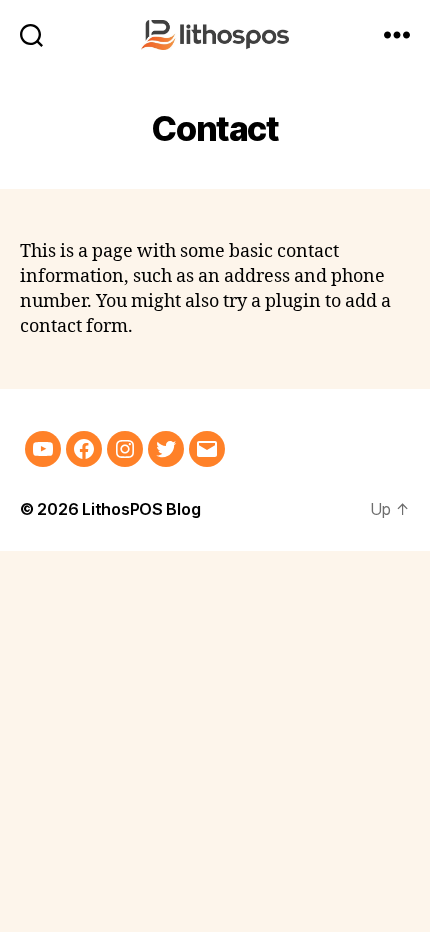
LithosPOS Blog (141, 509)
